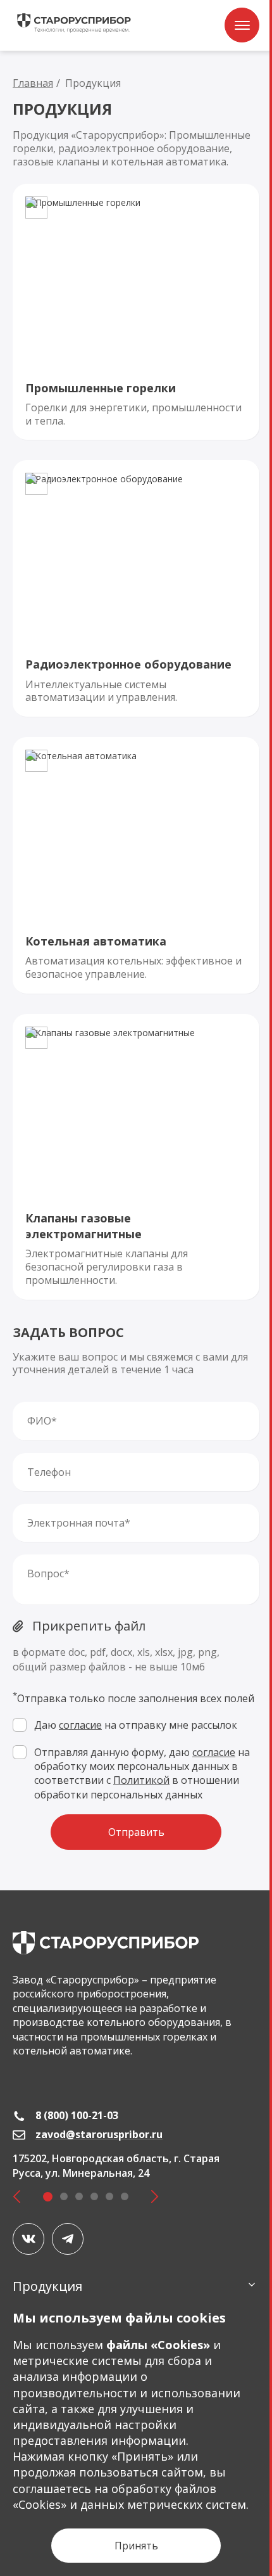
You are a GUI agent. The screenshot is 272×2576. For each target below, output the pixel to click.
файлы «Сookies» (158, 2345)
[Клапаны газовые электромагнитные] (136, 1157)
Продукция (47, 2286)
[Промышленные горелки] (136, 312)
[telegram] (68, 2239)
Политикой (141, 1780)
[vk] (28, 2239)
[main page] (106, 1943)
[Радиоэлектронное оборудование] (136, 588)
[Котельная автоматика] (136, 865)
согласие (80, 1725)
